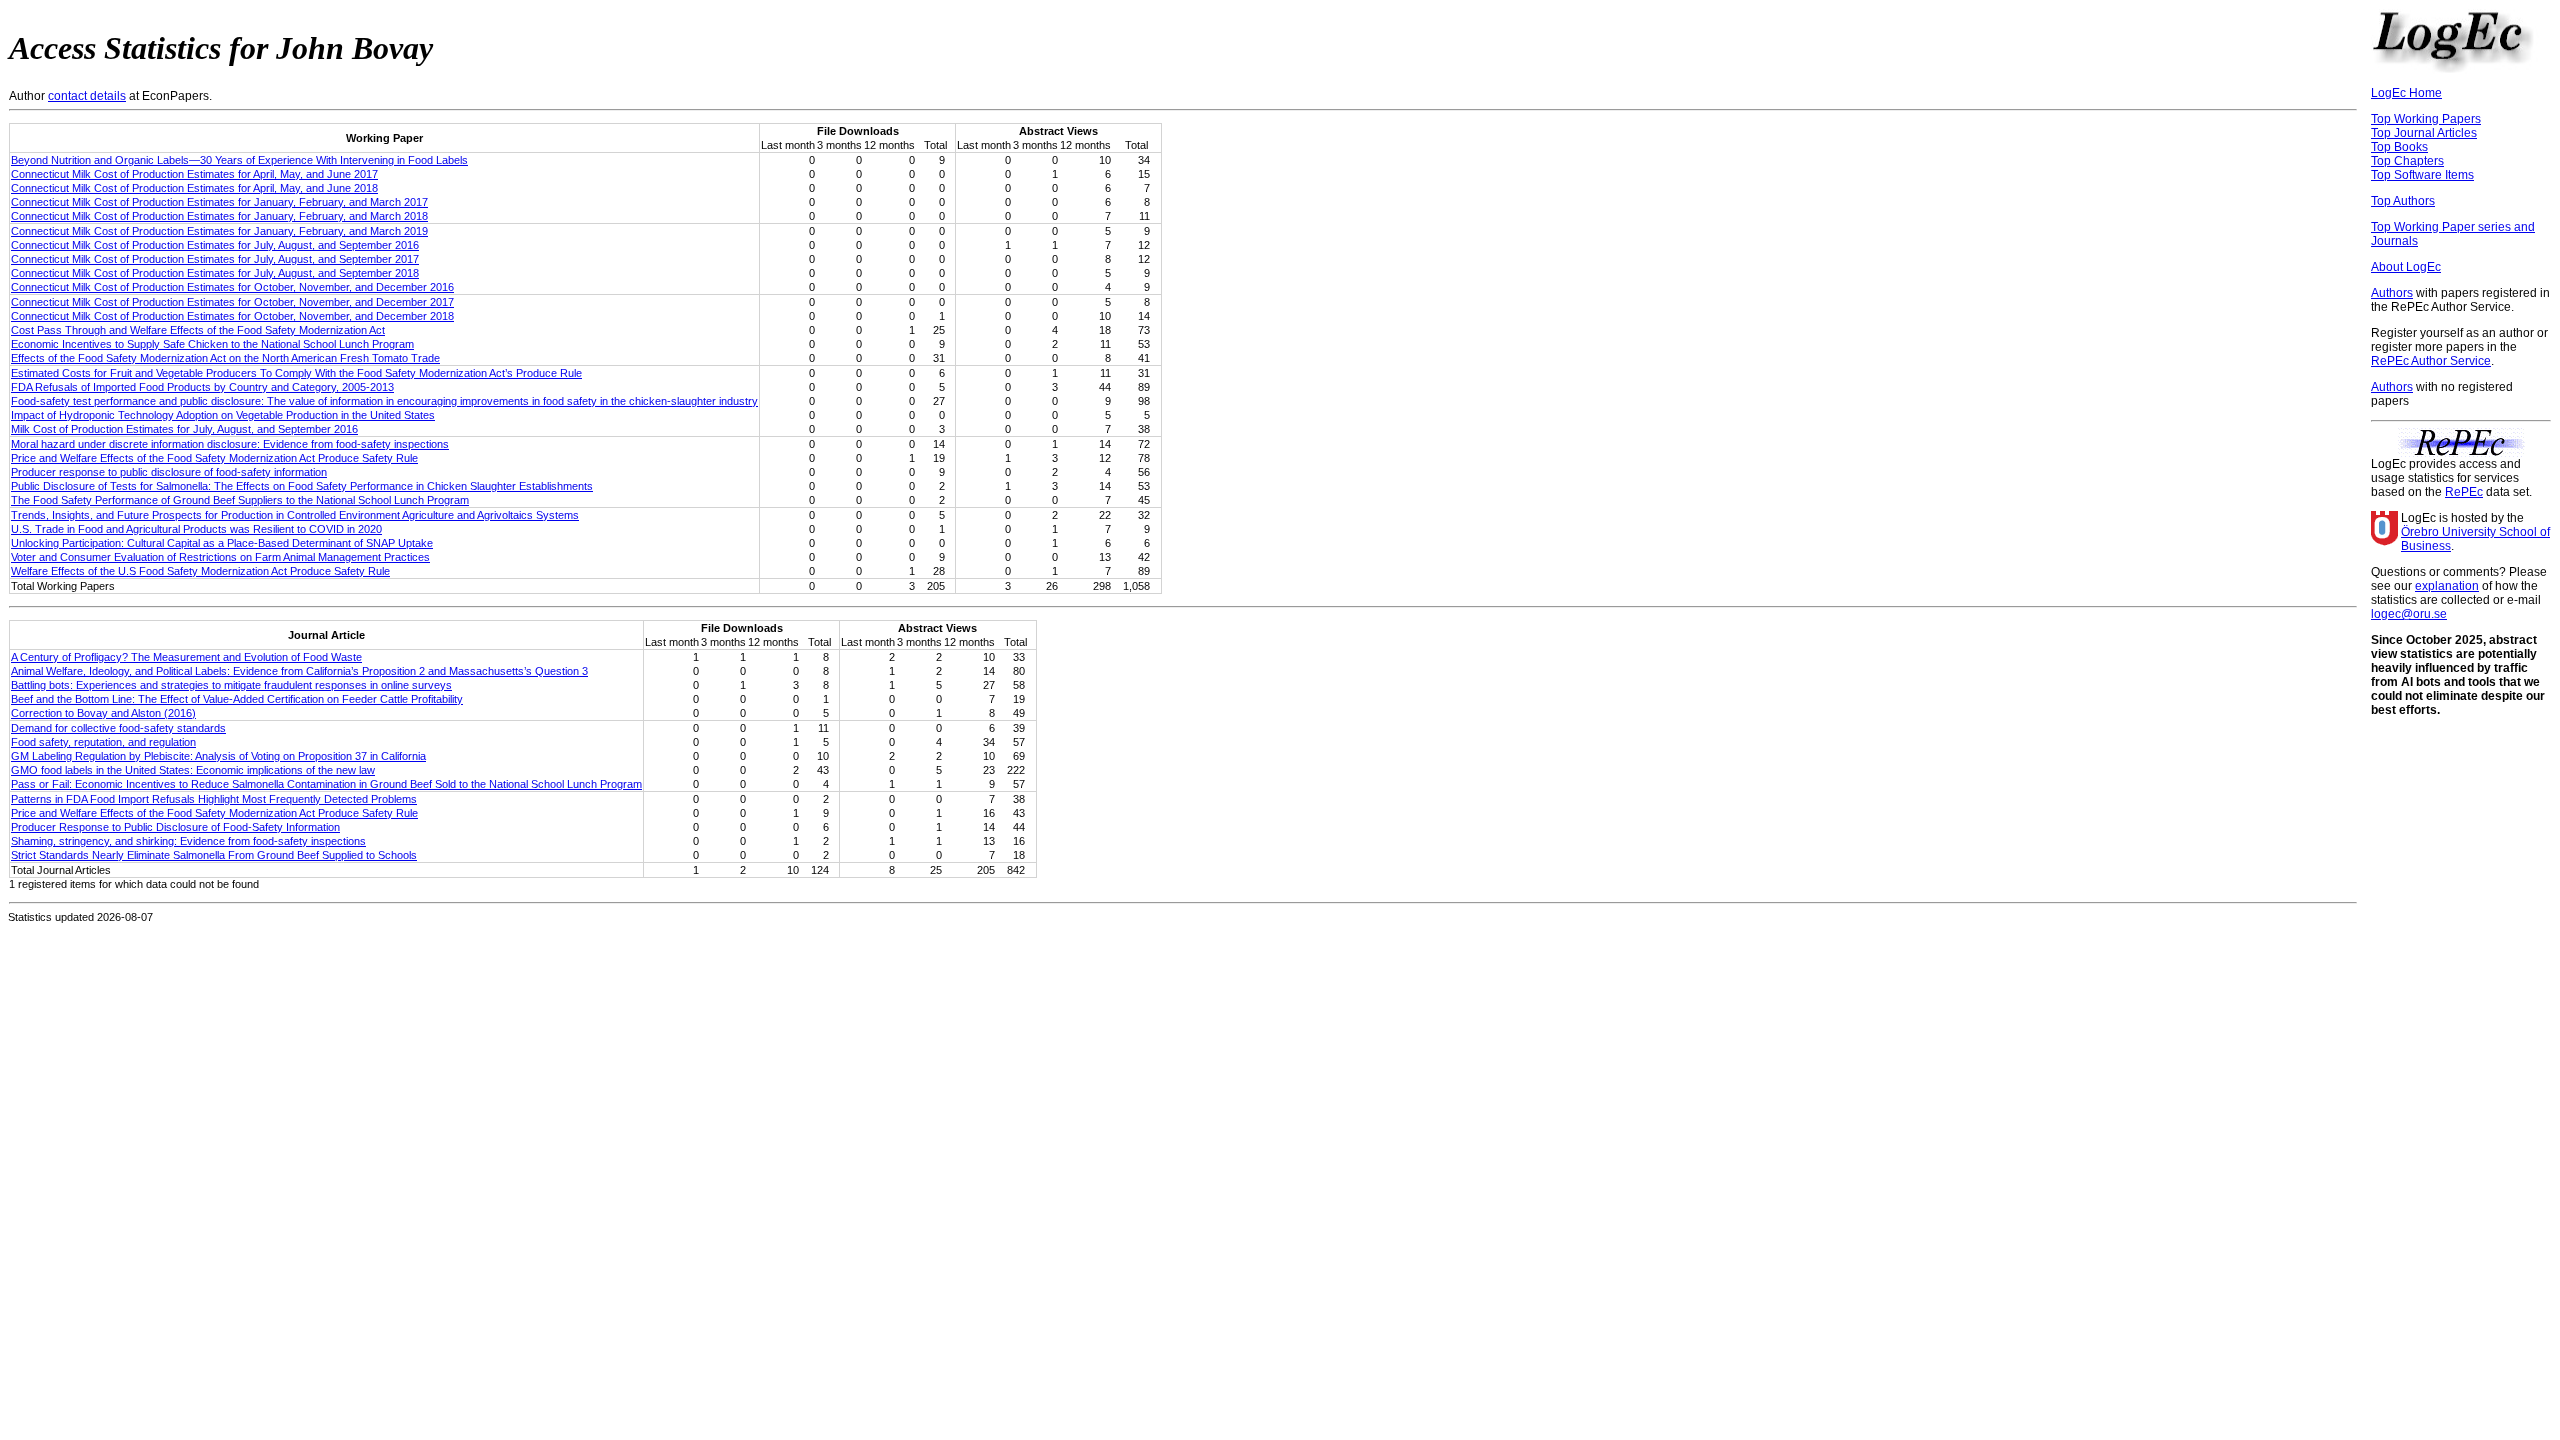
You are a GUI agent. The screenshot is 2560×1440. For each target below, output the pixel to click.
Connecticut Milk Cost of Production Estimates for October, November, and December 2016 (232, 287)
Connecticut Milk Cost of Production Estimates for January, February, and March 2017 (219, 202)
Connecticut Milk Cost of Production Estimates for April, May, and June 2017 (194, 174)
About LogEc (2406, 267)
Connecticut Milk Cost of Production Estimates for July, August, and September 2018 (215, 273)
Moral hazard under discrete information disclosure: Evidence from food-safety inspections (230, 444)
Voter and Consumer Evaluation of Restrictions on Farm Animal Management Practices (220, 557)
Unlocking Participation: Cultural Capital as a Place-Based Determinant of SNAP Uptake (222, 543)
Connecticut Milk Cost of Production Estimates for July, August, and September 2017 (215, 259)
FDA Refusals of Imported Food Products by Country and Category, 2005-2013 (202, 387)
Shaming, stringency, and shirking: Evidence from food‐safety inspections (188, 841)
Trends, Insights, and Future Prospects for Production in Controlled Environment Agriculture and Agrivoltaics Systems (295, 515)
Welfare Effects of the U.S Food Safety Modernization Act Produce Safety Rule (200, 571)
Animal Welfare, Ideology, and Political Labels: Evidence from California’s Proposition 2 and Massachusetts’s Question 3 (299, 671)
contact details (87, 96)
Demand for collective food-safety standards (118, 728)
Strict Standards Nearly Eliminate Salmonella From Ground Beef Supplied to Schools (214, 855)
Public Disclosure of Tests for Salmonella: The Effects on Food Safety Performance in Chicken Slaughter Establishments (302, 486)
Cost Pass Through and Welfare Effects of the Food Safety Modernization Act (198, 330)
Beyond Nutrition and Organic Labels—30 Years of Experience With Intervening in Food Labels (239, 160)
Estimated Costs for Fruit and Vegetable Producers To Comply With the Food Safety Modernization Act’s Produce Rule (296, 373)
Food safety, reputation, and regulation (103, 742)
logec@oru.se (2409, 614)
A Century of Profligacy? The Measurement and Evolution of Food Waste (186, 657)
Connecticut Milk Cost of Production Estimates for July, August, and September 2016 (215, 245)
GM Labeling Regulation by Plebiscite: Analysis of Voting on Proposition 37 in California (218, 756)
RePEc (2464, 492)
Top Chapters (2407, 161)
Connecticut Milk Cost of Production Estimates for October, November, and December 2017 (232, 302)
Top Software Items (2422, 175)
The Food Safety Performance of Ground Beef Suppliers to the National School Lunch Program (240, 500)
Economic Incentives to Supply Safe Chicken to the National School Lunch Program (212, 344)
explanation (2447, 586)
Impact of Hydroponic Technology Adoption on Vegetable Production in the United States (223, 415)
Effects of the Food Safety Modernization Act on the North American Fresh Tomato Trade (225, 358)
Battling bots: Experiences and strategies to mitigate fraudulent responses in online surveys (231, 685)
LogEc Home (2406, 93)
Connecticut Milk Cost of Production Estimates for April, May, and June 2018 (194, 188)
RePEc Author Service (2431, 361)
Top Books (2399, 147)
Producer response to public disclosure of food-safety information (169, 472)
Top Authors (2403, 201)
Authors (2392, 293)
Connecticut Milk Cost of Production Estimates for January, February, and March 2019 (219, 231)
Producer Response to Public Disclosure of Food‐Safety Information (175, 827)
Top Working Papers (2426, 119)
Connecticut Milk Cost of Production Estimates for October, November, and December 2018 (232, 316)
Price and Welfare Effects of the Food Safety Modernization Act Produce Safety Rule (214, 458)
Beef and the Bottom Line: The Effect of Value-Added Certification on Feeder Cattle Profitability (237, 699)
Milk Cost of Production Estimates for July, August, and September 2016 (184, 429)
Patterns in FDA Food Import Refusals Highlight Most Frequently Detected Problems (214, 799)
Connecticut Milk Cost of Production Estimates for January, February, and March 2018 (219, 216)
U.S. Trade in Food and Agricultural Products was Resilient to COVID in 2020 (196, 529)
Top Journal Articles (2424, 133)
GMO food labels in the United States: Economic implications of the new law (193, 770)
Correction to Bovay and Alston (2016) (103, 713)
